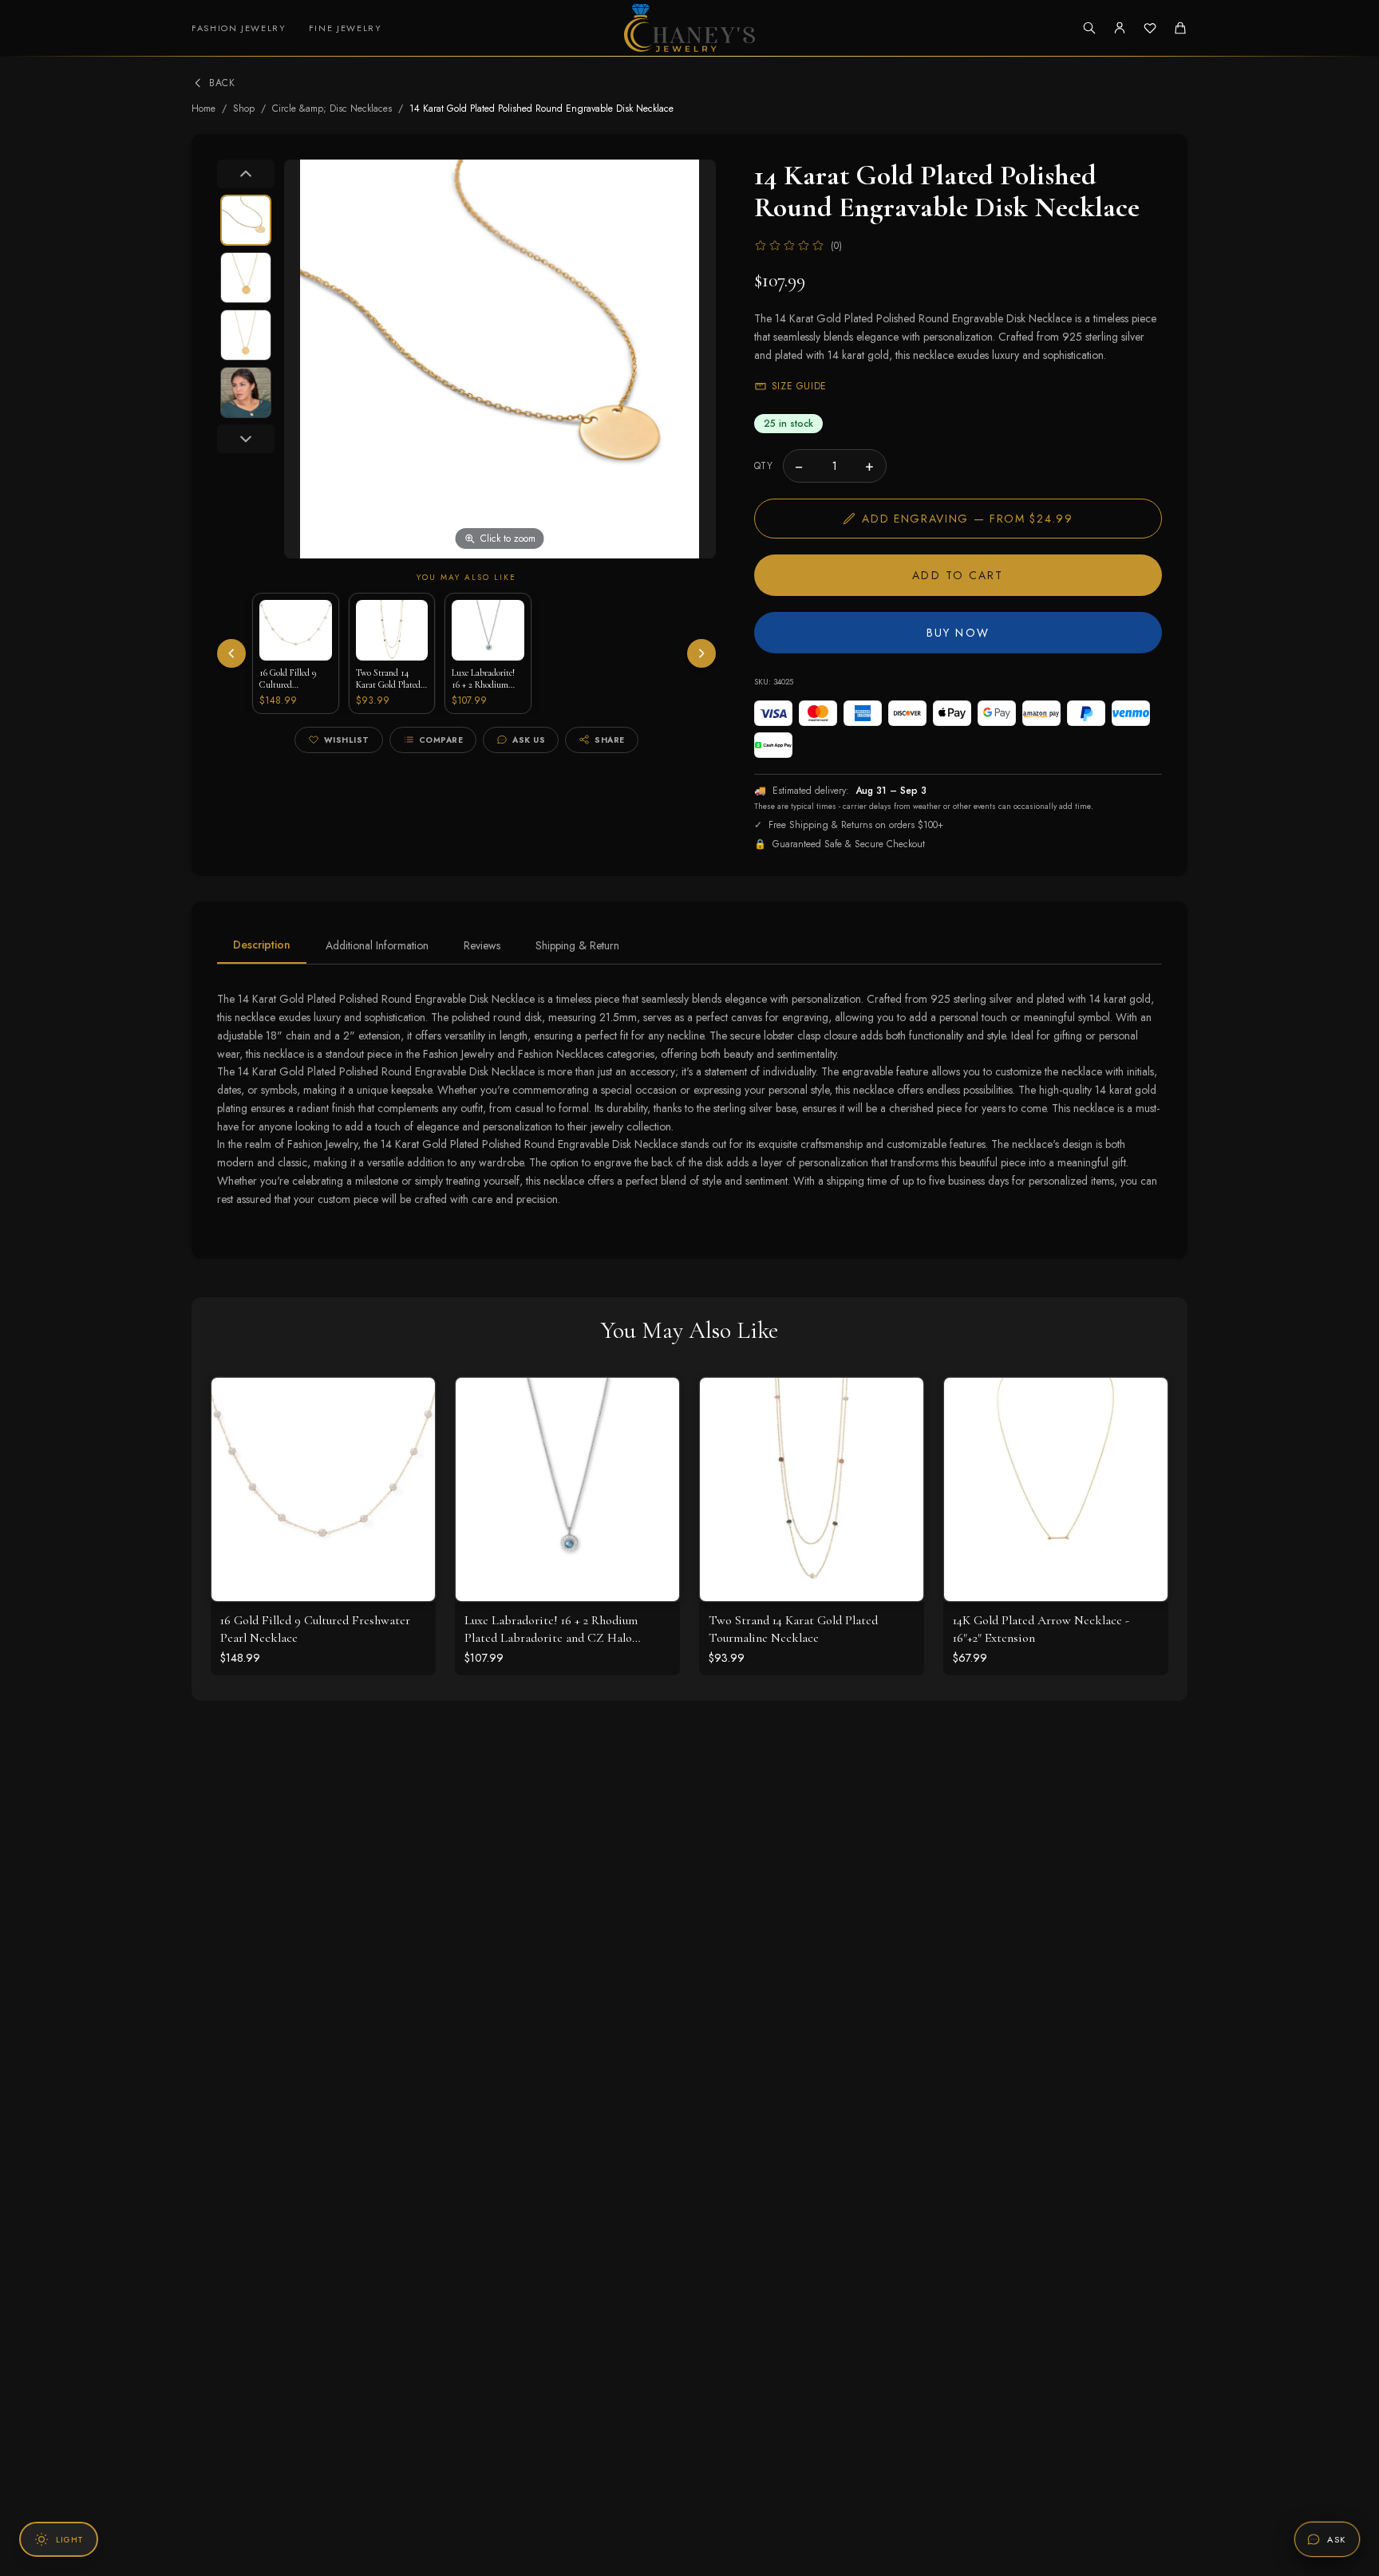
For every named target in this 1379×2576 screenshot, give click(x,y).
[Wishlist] (1150, 28)
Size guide (799, 386)
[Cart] (1180, 28)
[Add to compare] (411, 1472)
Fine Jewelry (346, 28)
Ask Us (529, 740)
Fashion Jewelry (239, 28)
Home (203, 108)
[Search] (1089, 28)
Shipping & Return (577, 945)
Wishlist (347, 740)
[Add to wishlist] (411, 1437)
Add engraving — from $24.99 (967, 519)
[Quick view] (411, 1402)
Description (262, 945)
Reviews (482, 945)
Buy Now (958, 633)
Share (610, 740)
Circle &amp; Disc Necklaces (332, 108)
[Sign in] (1120, 28)
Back (222, 83)
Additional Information (377, 945)
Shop (244, 108)
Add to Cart (958, 575)
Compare (441, 740)
